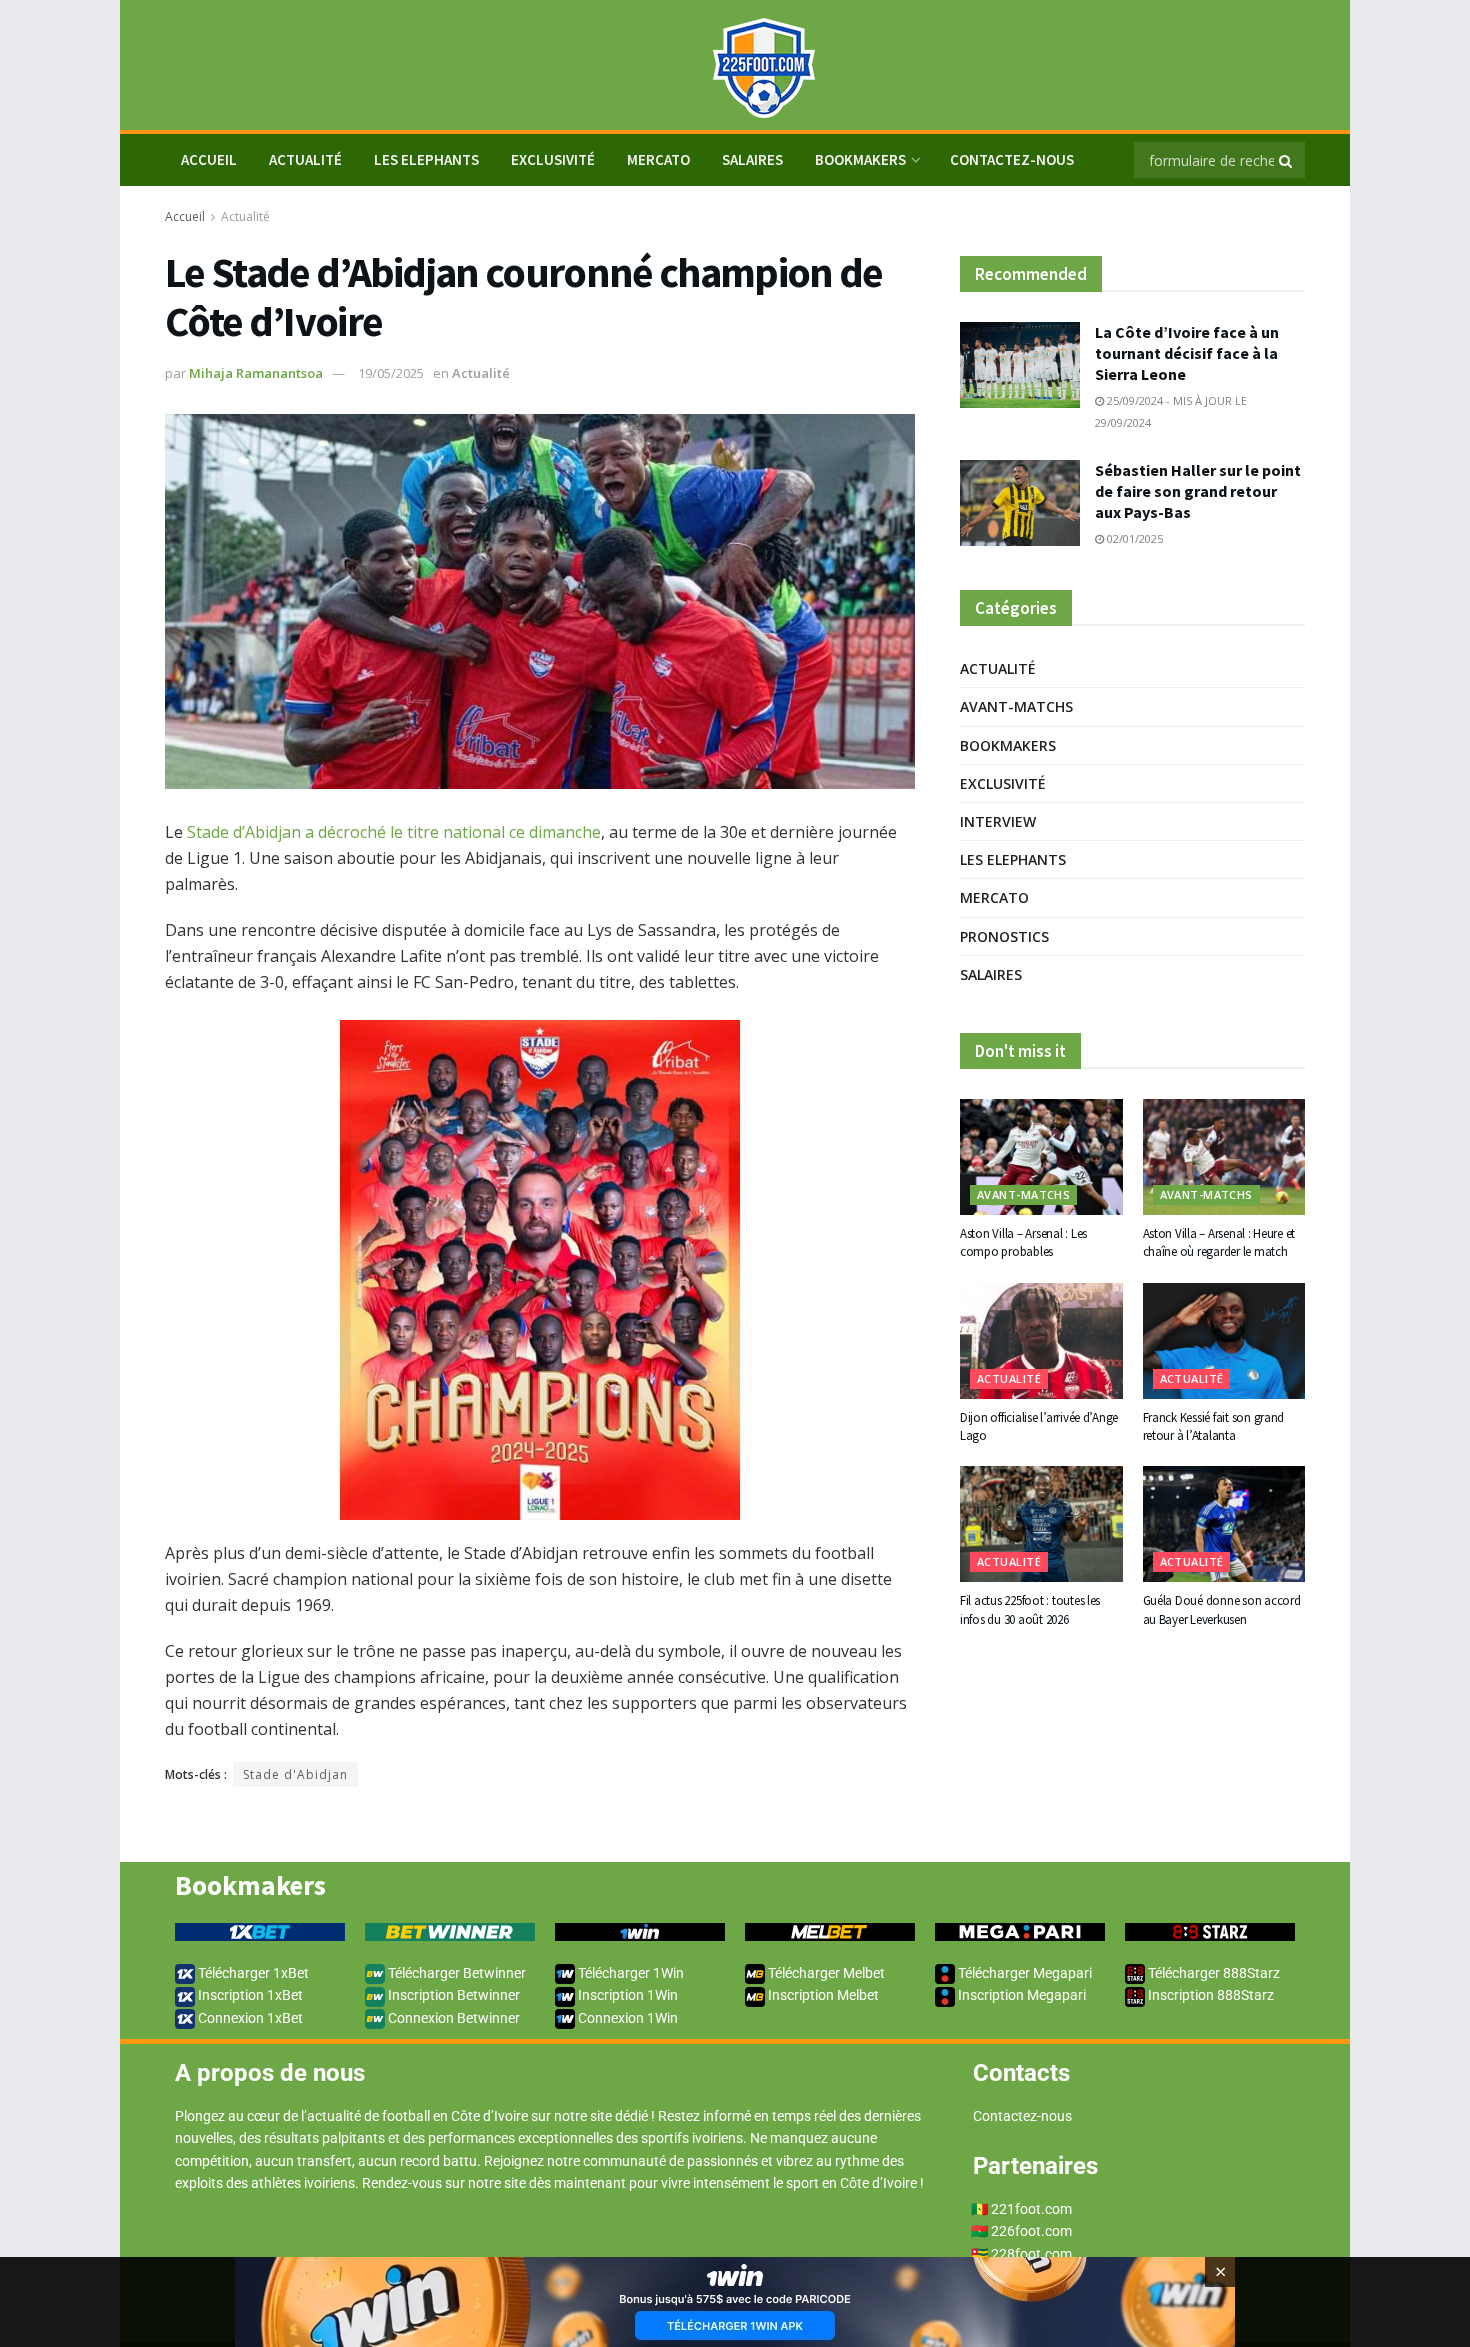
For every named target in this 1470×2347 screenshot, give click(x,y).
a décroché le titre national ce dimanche (453, 832)
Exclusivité (553, 159)
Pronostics (1004, 936)
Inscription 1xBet (249, 1995)
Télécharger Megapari (1023, 1973)
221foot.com (1031, 2209)
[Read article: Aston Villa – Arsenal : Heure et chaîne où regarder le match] (1224, 1157)
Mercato (658, 159)
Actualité (305, 159)
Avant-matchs (1016, 706)
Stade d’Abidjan (244, 832)
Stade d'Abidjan (295, 1774)
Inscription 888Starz (1209, 1995)
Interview (998, 821)
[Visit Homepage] (735, 65)
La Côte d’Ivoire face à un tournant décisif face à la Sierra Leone (1187, 353)
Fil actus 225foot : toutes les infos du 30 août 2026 (1030, 1609)
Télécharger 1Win (629, 1973)
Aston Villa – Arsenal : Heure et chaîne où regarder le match (1219, 1242)
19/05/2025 (391, 373)
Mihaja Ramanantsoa (256, 373)
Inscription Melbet (822, 1995)
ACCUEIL (209, 159)
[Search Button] (1287, 160)
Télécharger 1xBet (252, 1973)
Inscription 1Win (626, 1995)
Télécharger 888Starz (1212, 1973)
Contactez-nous (1012, 159)
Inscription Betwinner (452, 1995)
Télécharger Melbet (825, 1973)
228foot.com (1031, 2254)
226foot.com (1031, 2231)
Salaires (752, 159)
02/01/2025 (1133, 538)
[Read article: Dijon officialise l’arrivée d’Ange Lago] (1041, 1341)
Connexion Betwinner (452, 2018)
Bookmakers (860, 159)
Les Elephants (426, 159)
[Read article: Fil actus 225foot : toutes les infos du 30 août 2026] (1041, 1524)
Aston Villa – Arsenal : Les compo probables (1023, 1242)
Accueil (185, 216)
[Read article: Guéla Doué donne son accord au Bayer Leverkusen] (1224, 1524)
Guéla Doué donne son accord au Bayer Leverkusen (1222, 1609)
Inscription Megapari (1020, 1995)
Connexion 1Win (626, 2018)
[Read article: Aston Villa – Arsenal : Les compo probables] (1041, 1157)
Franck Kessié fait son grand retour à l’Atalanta (1214, 1426)
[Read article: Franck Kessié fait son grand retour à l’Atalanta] (1224, 1341)
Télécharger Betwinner (455, 1973)
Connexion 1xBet (249, 2018)
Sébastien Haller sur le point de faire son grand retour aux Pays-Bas (1198, 491)
